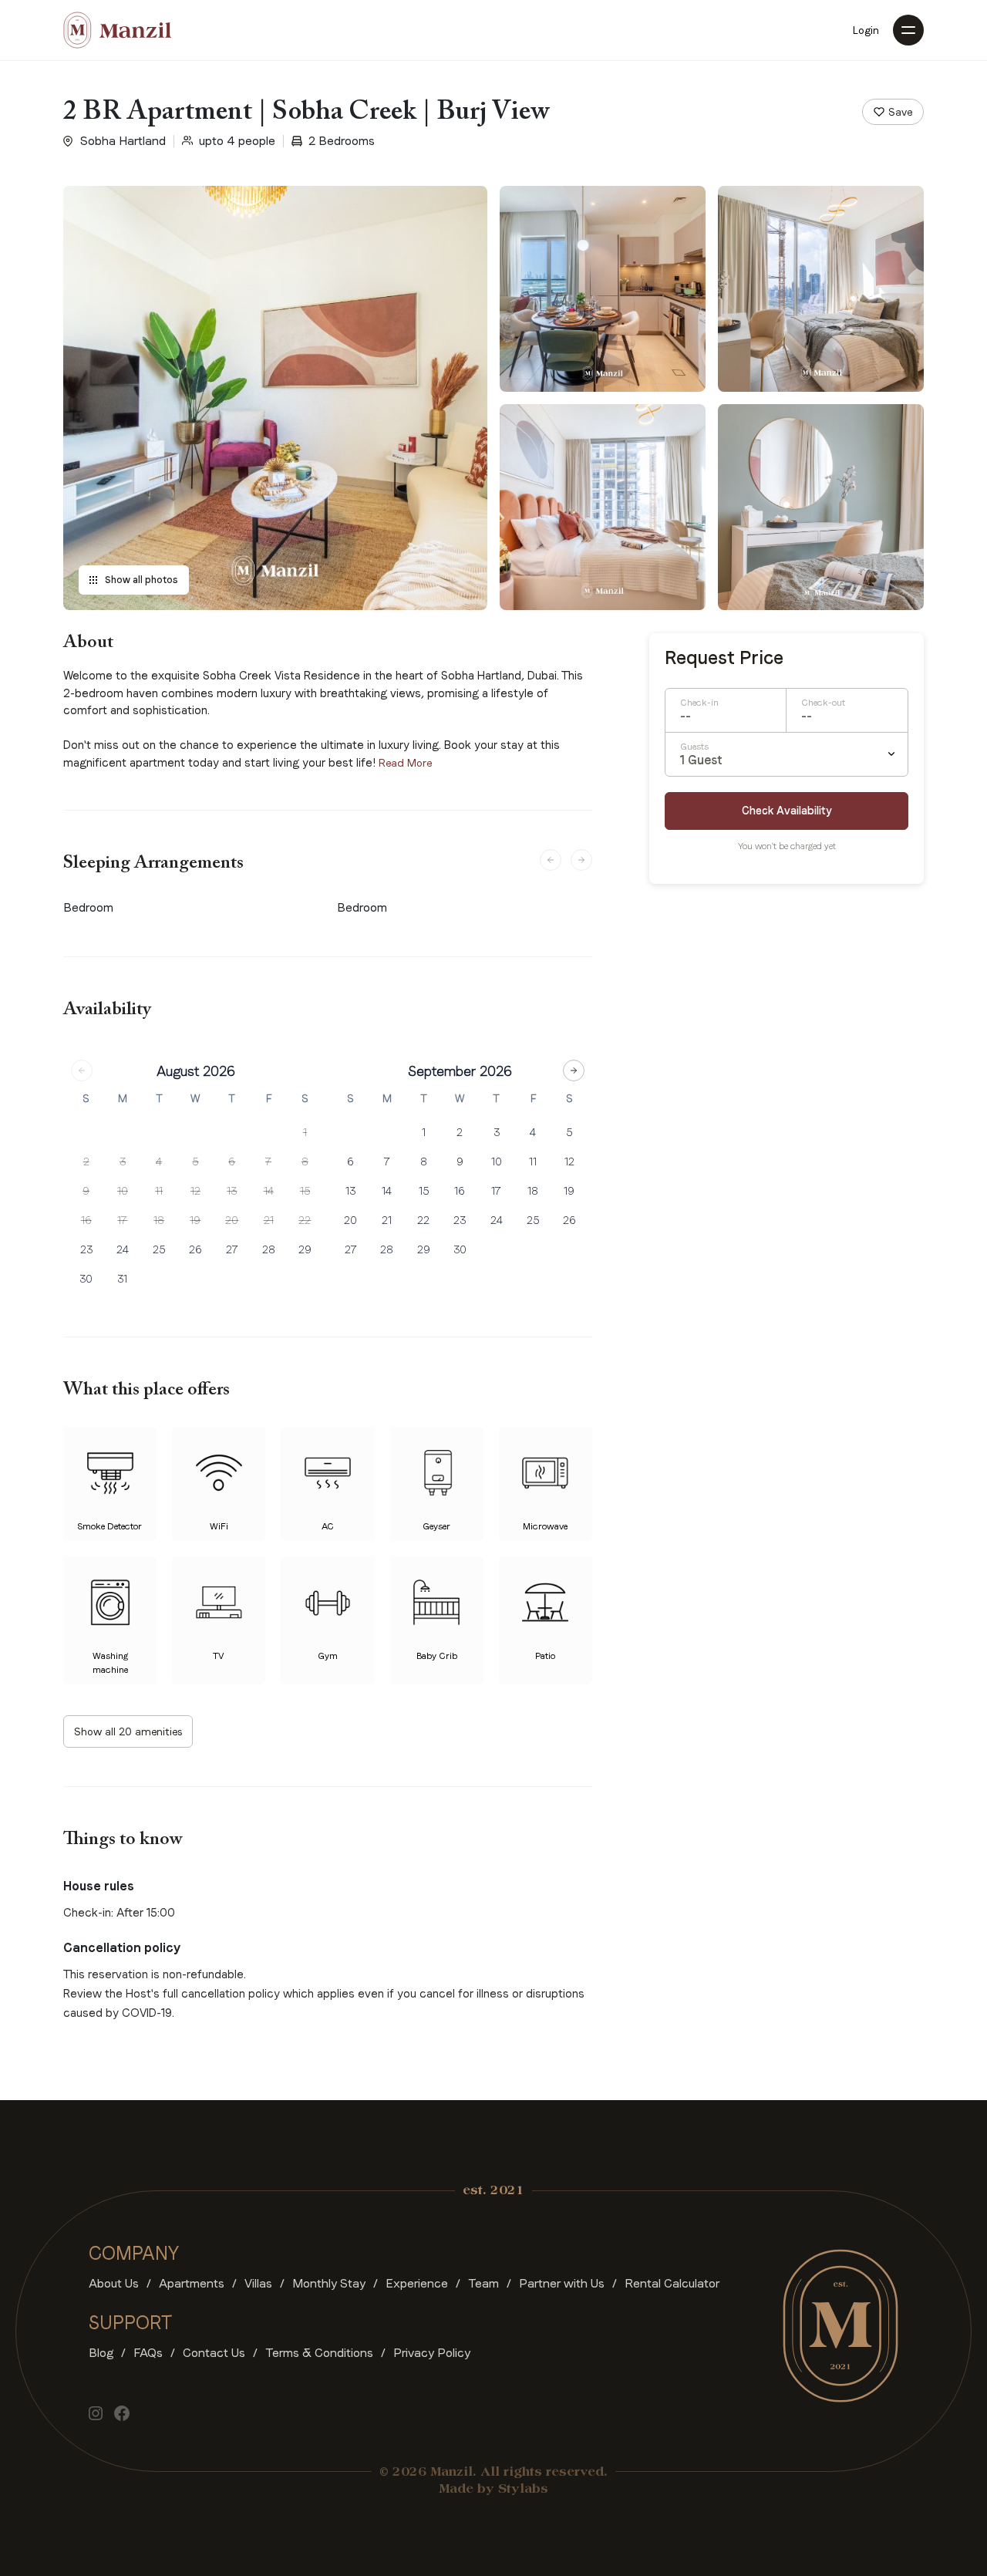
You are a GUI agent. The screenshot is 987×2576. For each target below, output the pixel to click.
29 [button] (305, 1249)
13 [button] (232, 1191)
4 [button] (159, 1162)
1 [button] (305, 1132)
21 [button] (269, 1220)
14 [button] (269, 1191)
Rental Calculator (672, 2283)
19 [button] (195, 1220)
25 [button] (159, 1249)
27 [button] (232, 1249)
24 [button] (123, 1249)
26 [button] (195, 1249)
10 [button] (123, 1191)
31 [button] (122, 1279)
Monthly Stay (329, 2283)
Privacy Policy (432, 2353)
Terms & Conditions (319, 2353)
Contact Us (214, 2353)
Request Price (724, 658)
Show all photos (141, 580)
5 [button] (195, 1162)
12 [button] (195, 1191)
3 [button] (123, 1162)
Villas (258, 2283)
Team (483, 2283)
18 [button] (159, 1220)
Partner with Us (562, 2283)
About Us (114, 2283)
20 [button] (232, 1220)
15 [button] (305, 1191)
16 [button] (86, 1220)
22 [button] (305, 1220)
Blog (101, 2353)
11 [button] (159, 1191)
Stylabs (523, 2490)
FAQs (148, 2353)
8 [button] (305, 1162)
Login (866, 30)
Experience (417, 2283)
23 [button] (86, 1249)
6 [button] (232, 1162)
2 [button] (86, 1162)
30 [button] (86, 1279)
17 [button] (122, 1220)
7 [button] (268, 1162)
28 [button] (269, 1249)
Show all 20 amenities (128, 1731)
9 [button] (86, 1191)
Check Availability (787, 811)
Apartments (192, 2283)
